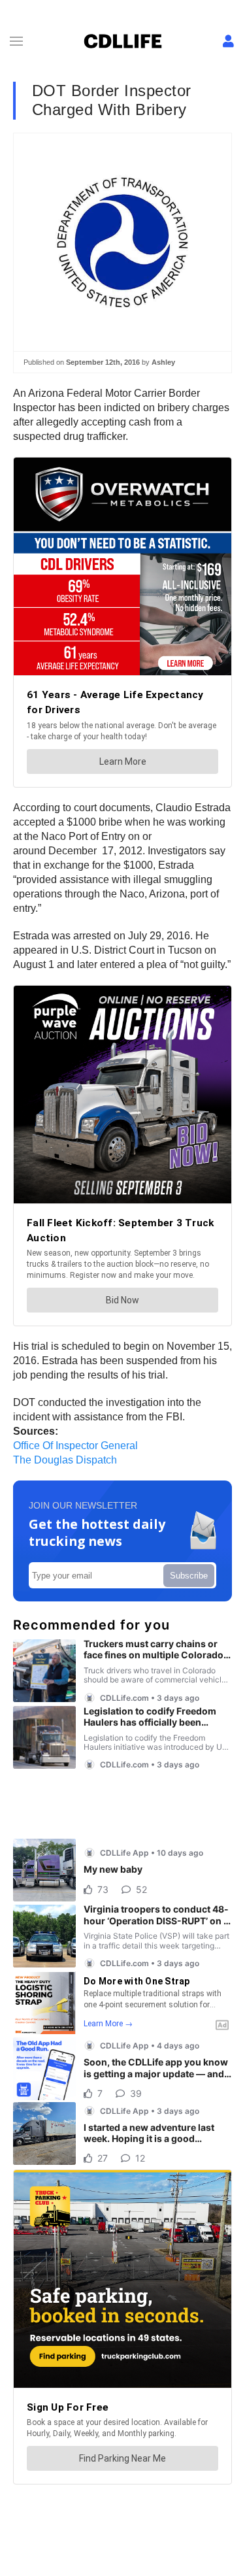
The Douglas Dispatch (65, 1460)
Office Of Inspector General (75, 1446)
